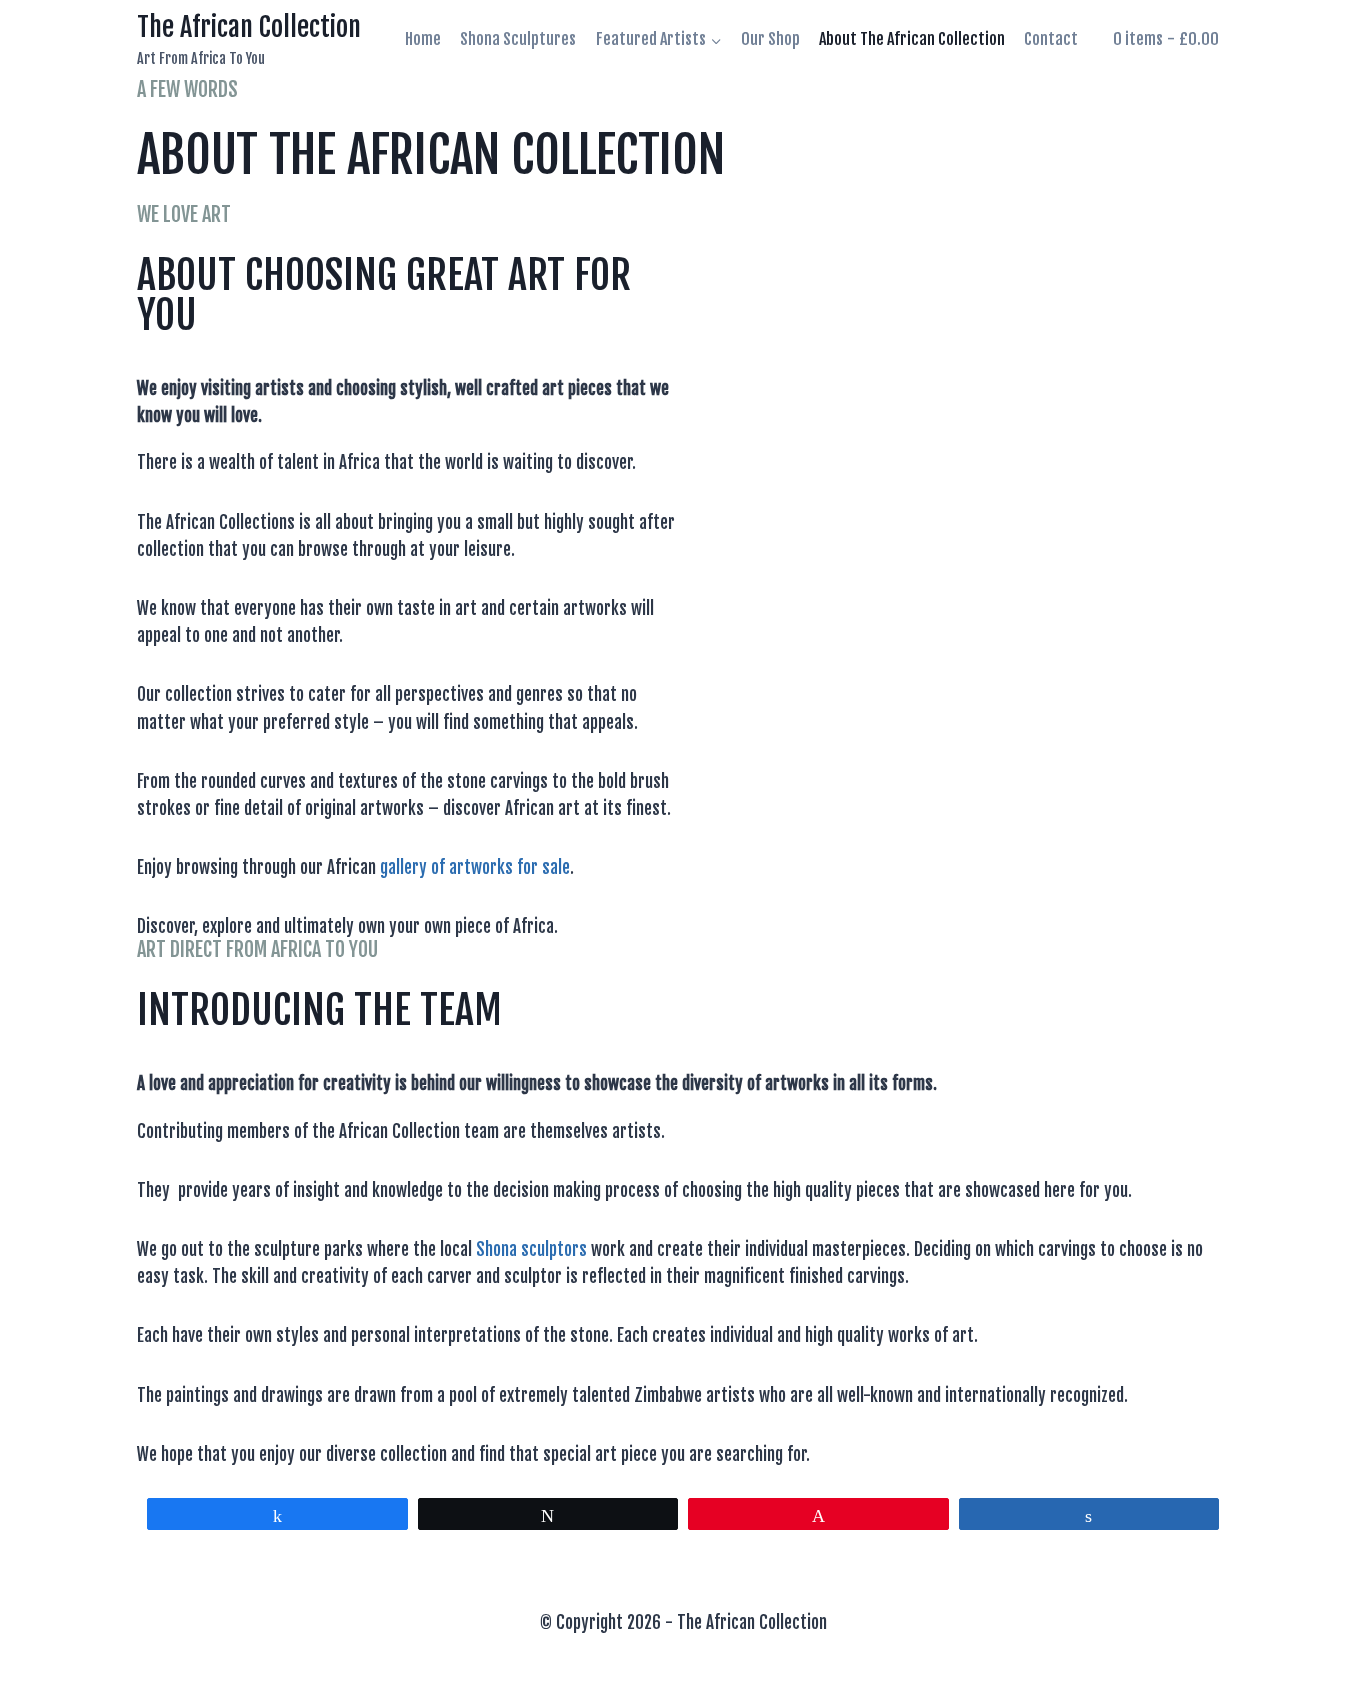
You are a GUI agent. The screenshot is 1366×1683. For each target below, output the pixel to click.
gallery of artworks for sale (475, 867)
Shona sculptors (531, 1249)
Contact (1051, 39)
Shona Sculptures (518, 39)
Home (423, 39)
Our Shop (770, 39)
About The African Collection (912, 39)
